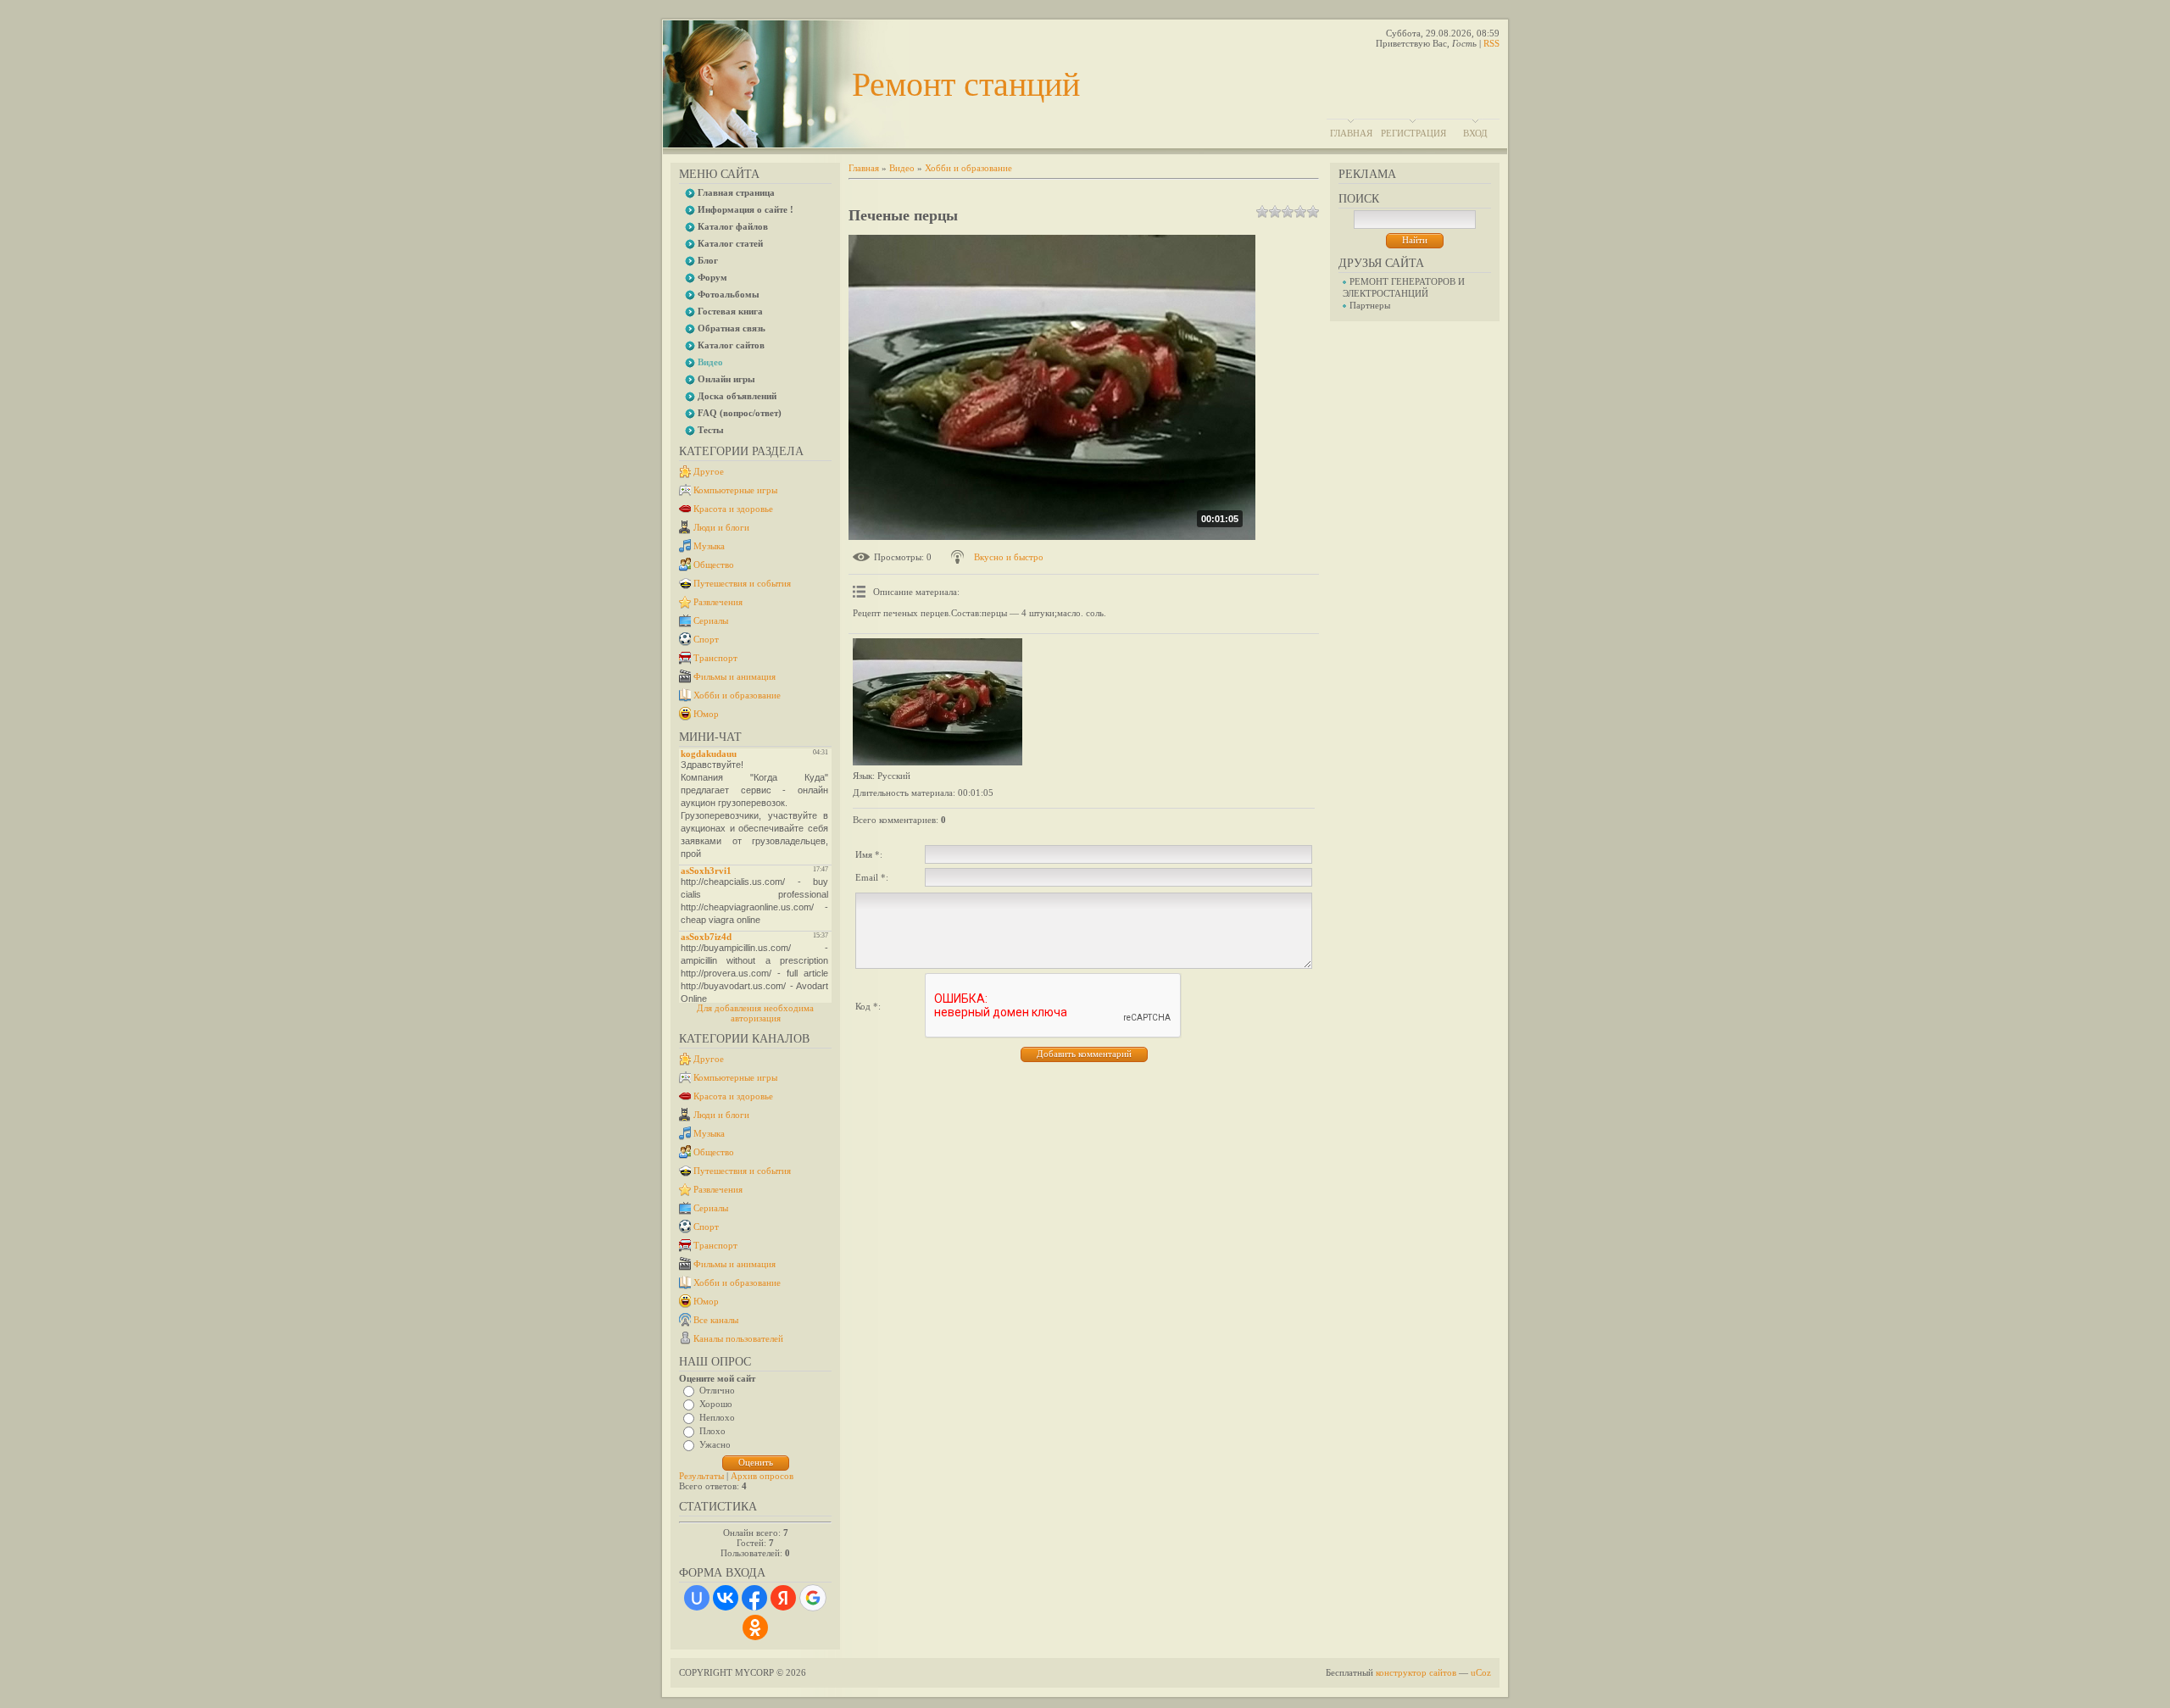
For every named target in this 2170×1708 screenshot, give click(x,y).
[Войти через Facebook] (754, 1598)
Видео (902, 168)
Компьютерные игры (735, 490)
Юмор (706, 714)
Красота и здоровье (733, 509)
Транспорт (715, 658)
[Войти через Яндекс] (783, 1598)
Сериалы (711, 620)
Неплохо (717, 1417)
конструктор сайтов (1416, 1672)
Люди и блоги (721, 527)
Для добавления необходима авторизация (755, 1013)
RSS (1491, 43)
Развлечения (718, 602)
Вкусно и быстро (1009, 557)
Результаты (701, 1476)
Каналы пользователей (738, 1338)
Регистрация (1413, 133)
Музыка (709, 546)
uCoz (1481, 1672)
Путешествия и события (742, 583)
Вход (1475, 133)
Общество (714, 565)
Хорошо (716, 1404)
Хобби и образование (737, 695)
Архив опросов (762, 1476)
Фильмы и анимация (734, 676)
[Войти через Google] (813, 1598)
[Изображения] (938, 702)
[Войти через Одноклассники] (755, 1627)
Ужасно (715, 1444)
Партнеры (1370, 305)
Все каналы (716, 1320)
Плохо (712, 1431)
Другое (709, 471)
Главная (1351, 133)
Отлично (717, 1390)
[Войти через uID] (697, 1598)
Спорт (706, 639)
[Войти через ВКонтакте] (726, 1598)
